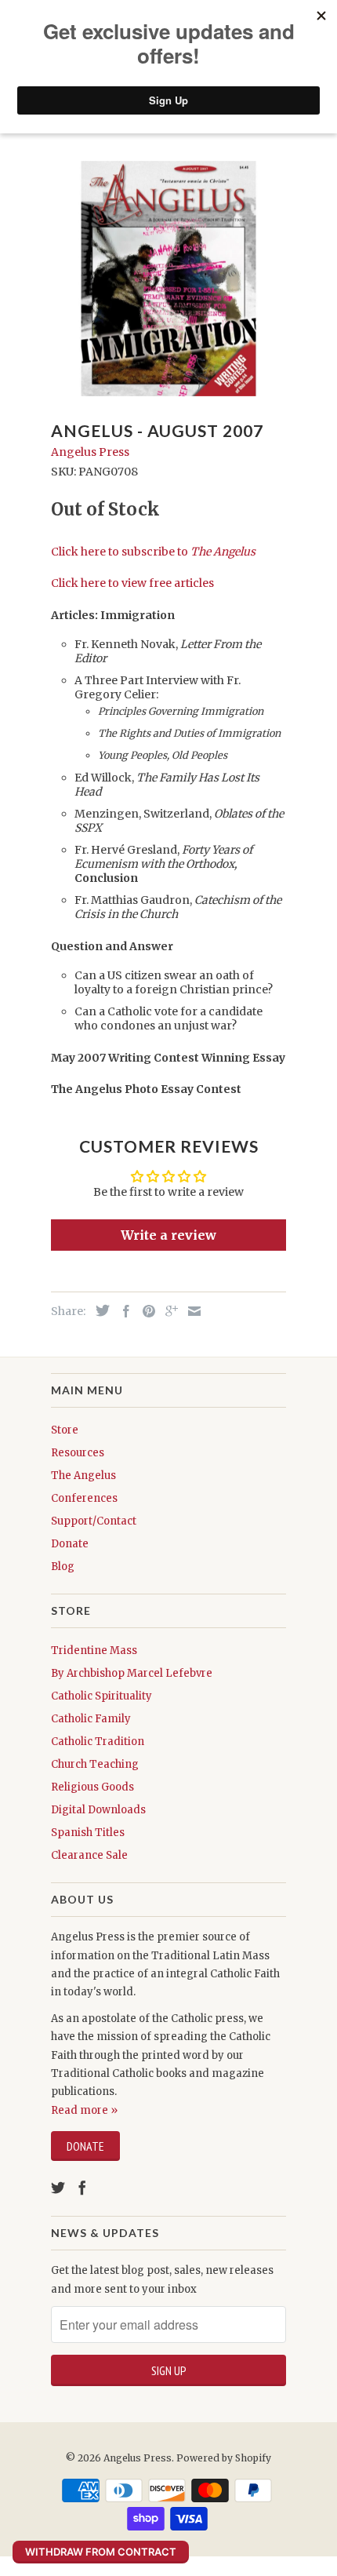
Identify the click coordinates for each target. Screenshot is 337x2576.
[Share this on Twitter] (99, 1310)
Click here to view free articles (132, 583)
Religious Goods (92, 1787)
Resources (78, 1453)
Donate (70, 1544)
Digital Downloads (98, 1810)
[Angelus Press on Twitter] (58, 2188)
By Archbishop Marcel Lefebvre (132, 1673)
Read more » (84, 2110)
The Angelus (83, 1476)
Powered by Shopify (224, 2458)
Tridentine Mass (94, 1651)
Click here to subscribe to (153, 552)
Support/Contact (94, 1521)
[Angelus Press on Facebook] (82, 2188)
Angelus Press (90, 452)
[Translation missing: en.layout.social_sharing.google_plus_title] (168, 1311)
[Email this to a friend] (190, 1311)
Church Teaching (95, 1764)
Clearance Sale (89, 1855)
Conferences (84, 1498)
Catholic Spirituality (101, 1696)
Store (65, 1430)
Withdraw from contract (101, 2552)
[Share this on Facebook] (122, 1311)
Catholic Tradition (98, 1742)
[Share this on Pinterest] (145, 1311)
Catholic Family (91, 1719)
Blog (63, 1567)
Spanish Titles (88, 1833)
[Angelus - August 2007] (168, 279)
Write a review (168, 1235)
